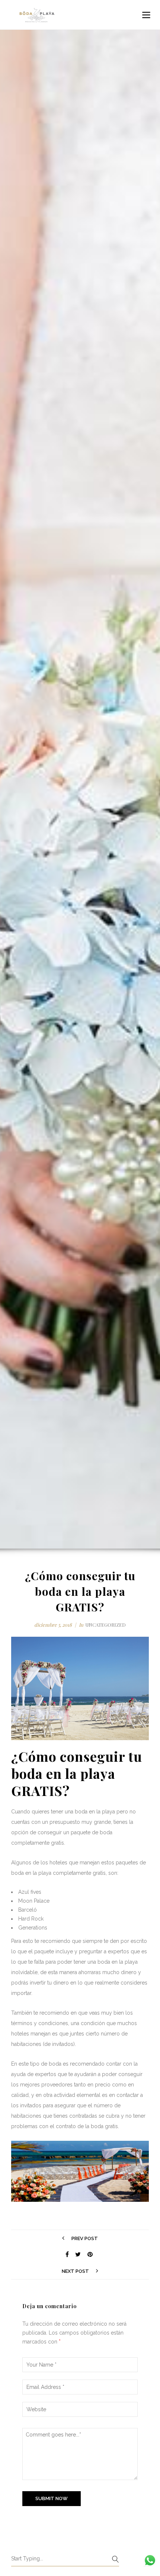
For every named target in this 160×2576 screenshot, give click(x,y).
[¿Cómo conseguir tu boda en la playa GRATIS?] (67, 2255)
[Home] (37, 15)
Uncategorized (105, 1625)
